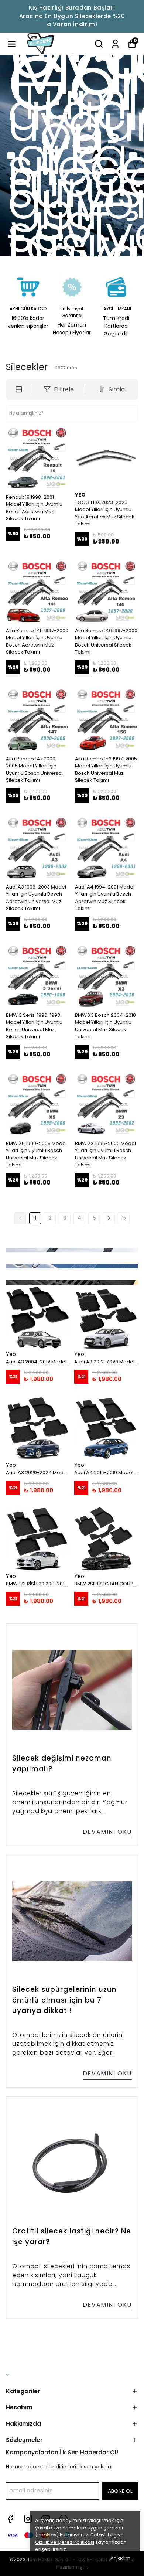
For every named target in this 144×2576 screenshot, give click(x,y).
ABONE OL (120, 2491)
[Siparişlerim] (115, 44)
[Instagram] (28, 2519)
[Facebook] (10, 2519)
